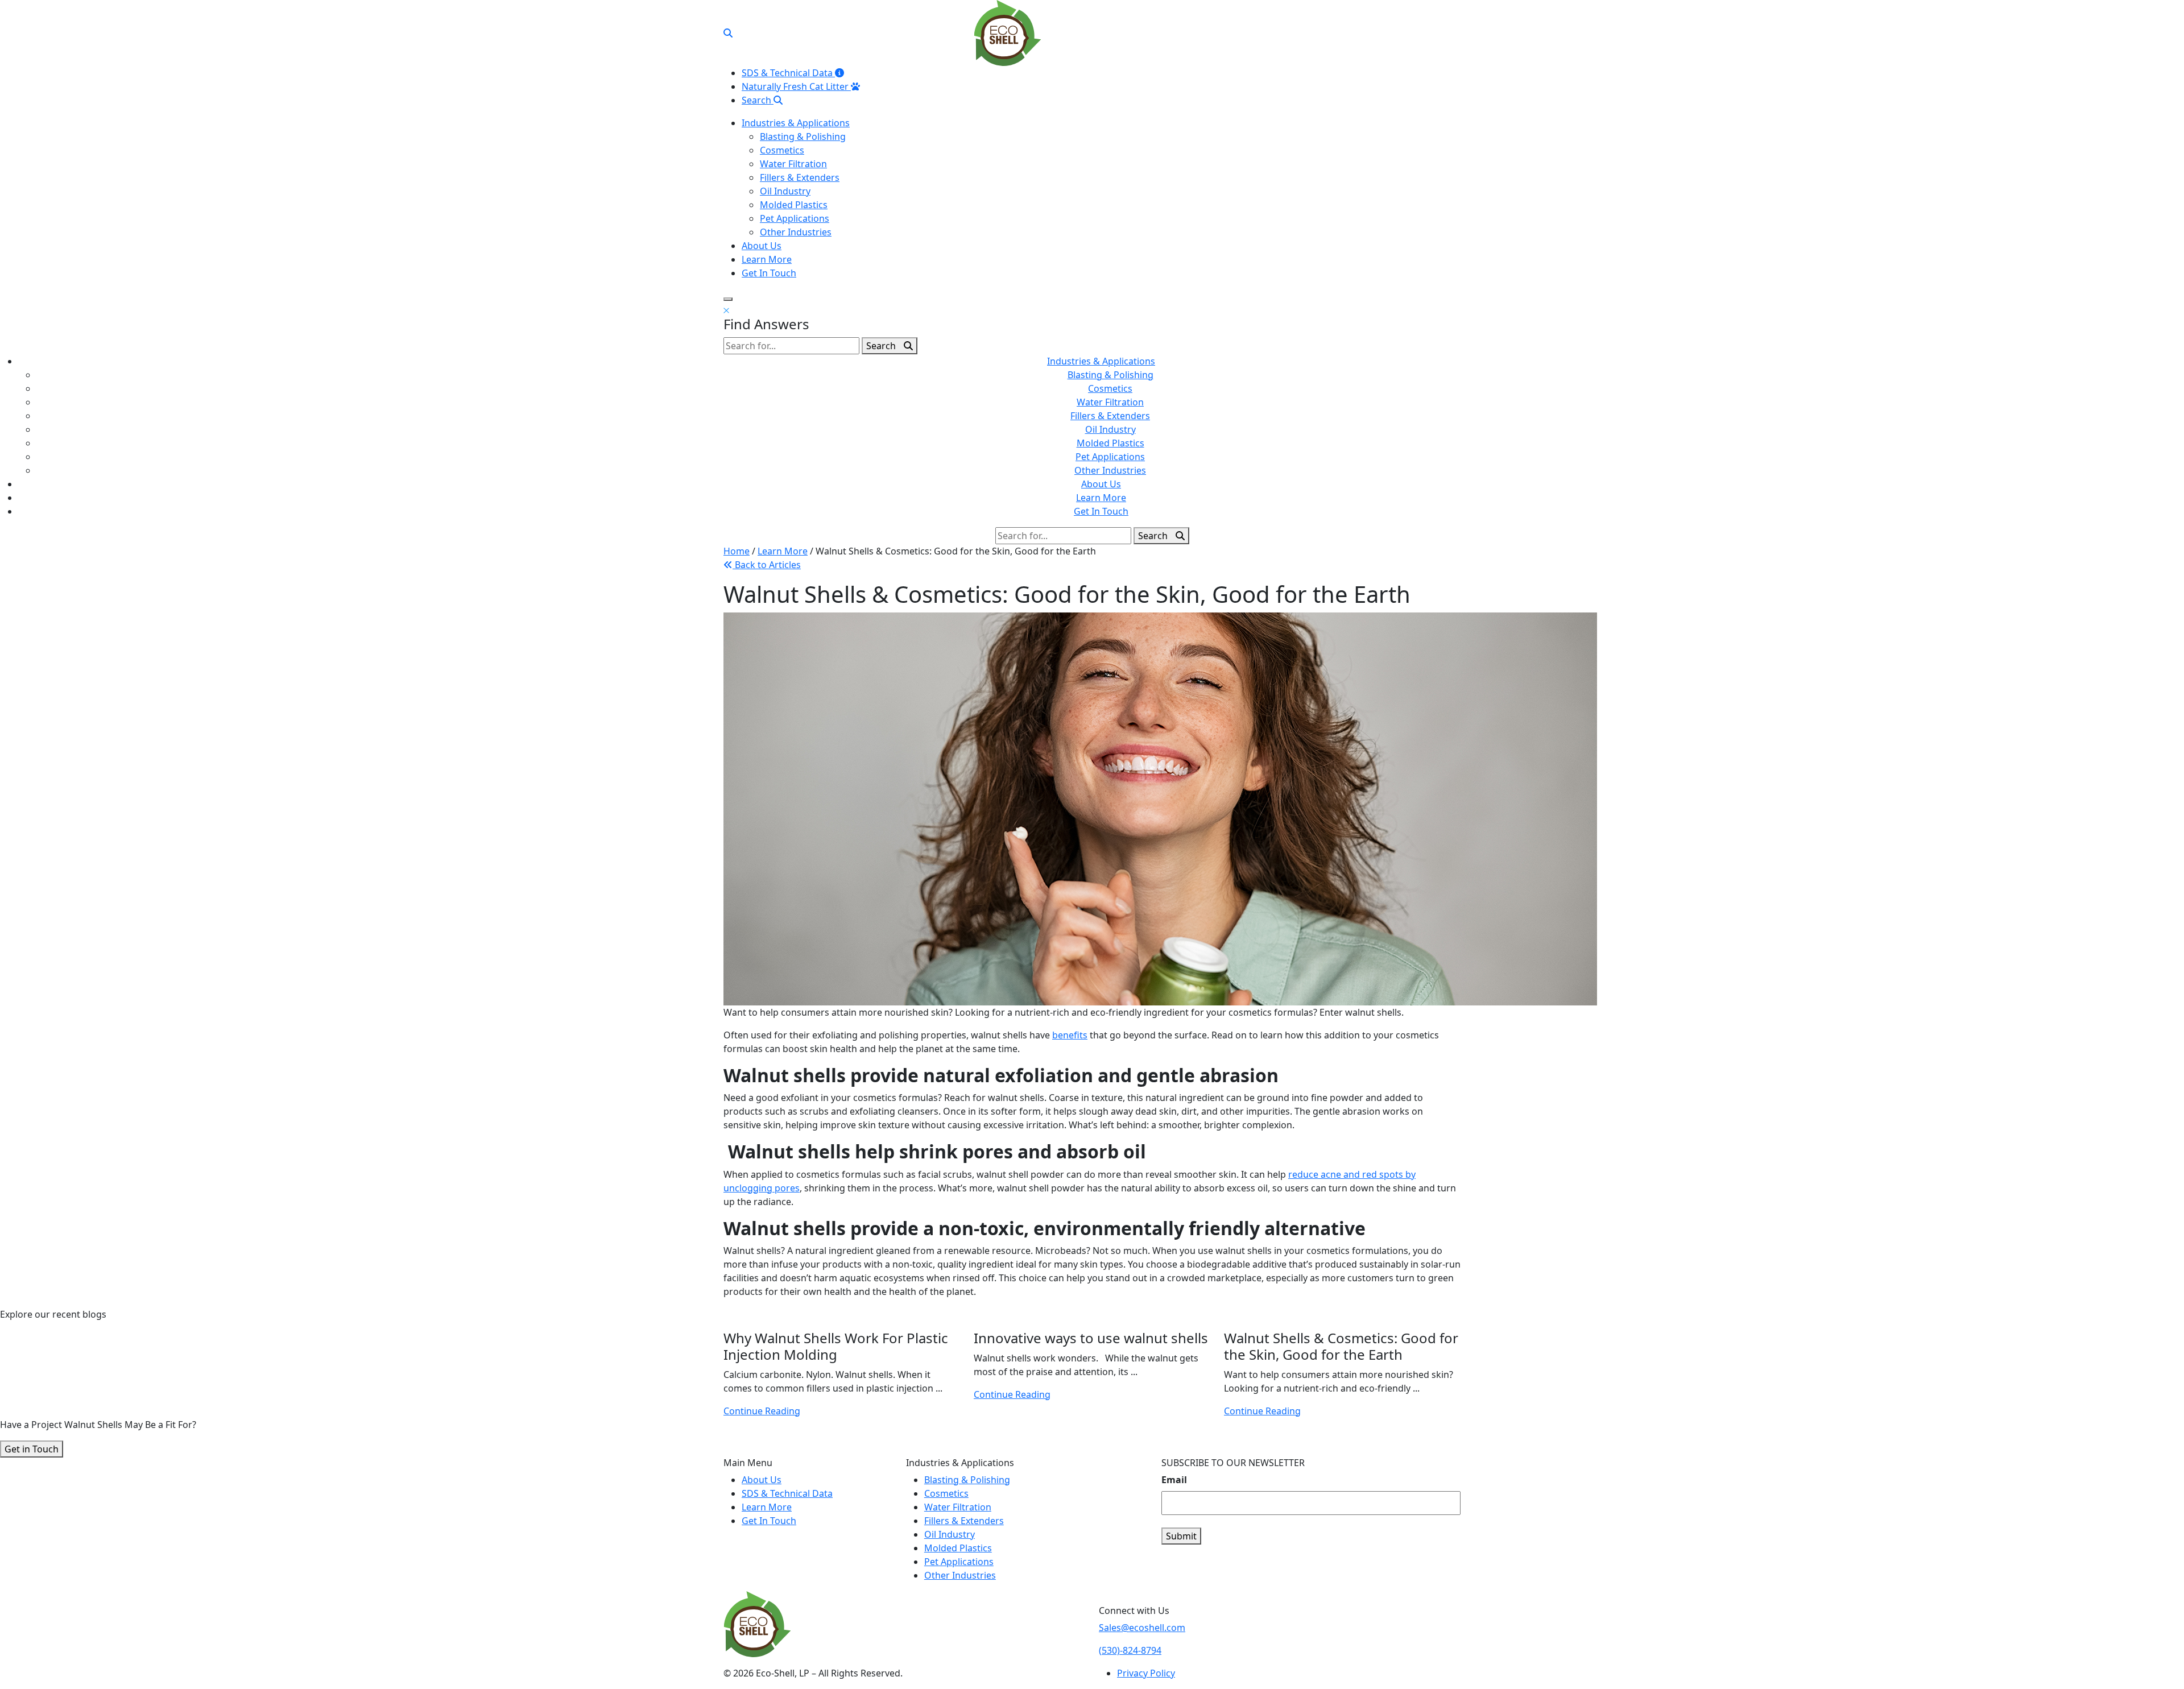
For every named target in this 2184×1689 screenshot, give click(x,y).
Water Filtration (793, 164)
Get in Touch (32, 1449)
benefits (1070, 1035)
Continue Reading (762, 1411)
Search (758, 100)
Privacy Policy (1146, 1673)
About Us (762, 246)
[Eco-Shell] (1008, 32)
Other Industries (796, 232)
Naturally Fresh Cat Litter (796, 86)
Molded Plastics (794, 205)
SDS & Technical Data (788, 73)
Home (737, 551)
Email (1174, 1480)
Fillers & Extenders (800, 177)
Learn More (767, 259)
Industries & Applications (796, 123)
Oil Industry (785, 191)
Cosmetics (782, 150)
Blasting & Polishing (803, 136)
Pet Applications (795, 218)
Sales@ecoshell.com (1142, 1628)
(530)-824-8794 (1130, 1650)
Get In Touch (769, 273)
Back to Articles (767, 565)
